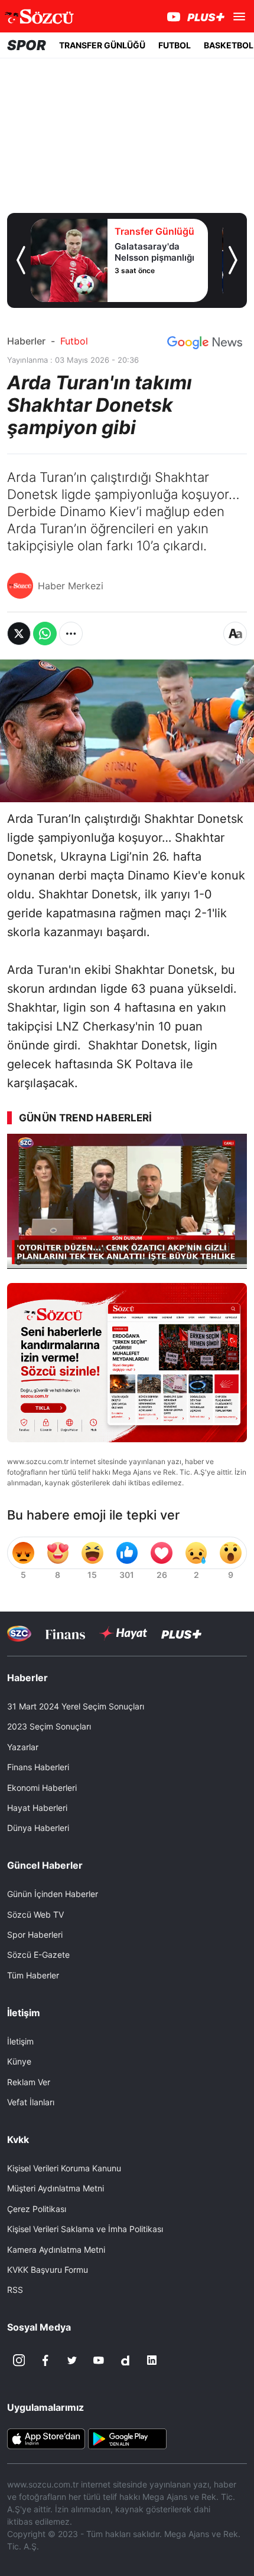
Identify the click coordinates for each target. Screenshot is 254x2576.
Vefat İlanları (31, 2102)
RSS (15, 2290)
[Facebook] (45, 2360)
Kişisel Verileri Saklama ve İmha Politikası (85, 2229)
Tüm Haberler (33, 1975)
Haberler (26, 341)
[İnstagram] (19, 2360)
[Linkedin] (152, 2360)
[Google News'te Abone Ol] (205, 343)
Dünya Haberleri (38, 1828)
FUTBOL (175, 45)
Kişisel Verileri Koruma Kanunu (64, 2168)
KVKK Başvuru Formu (48, 2270)
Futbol (74, 341)
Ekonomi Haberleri (42, 1788)
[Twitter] (72, 2360)
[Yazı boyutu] (235, 634)
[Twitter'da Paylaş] (19, 634)
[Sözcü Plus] (181, 1634)
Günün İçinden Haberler (53, 1894)
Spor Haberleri (35, 1935)
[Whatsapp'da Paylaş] (45, 634)
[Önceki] (21, 260)
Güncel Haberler (45, 1865)
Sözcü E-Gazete (38, 1955)
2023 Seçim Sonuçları (49, 1726)
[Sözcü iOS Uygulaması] (46, 2438)
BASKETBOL (229, 45)
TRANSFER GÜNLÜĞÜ (102, 45)
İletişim (20, 2041)
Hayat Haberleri (37, 1808)
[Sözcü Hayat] (123, 1633)
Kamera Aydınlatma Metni (56, 2250)
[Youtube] (99, 2360)
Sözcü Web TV (35, 1914)
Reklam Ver (29, 2082)
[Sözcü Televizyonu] (19, 1634)
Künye (19, 2061)
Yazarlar (23, 1747)
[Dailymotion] (125, 2360)
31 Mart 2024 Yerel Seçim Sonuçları (76, 1706)
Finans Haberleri (38, 1767)
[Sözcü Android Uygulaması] (127, 2438)
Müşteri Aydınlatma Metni (56, 2188)
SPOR (27, 45)
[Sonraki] (233, 260)
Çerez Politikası (37, 2209)
